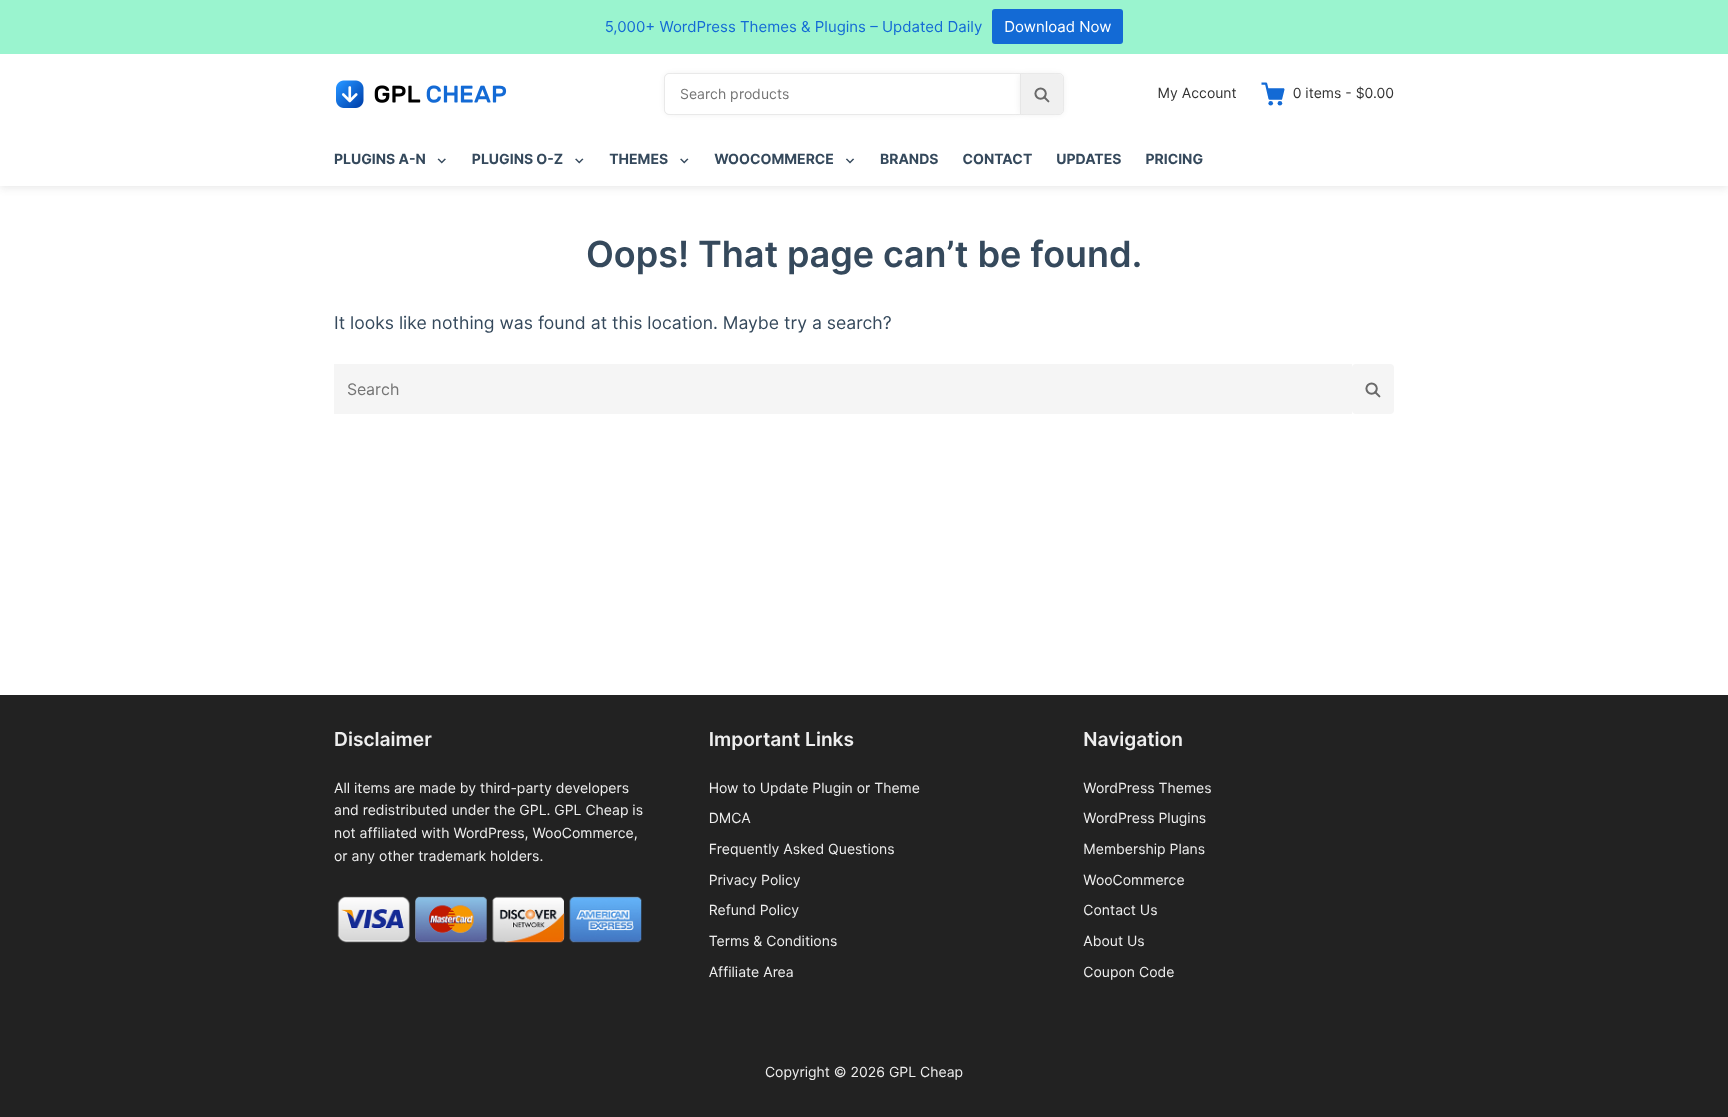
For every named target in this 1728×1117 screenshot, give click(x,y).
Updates (1088, 159)
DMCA (730, 818)
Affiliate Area (751, 972)
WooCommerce (774, 159)
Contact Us (1120, 910)
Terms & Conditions (773, 941)
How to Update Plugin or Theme (814, 788)
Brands (909, 159)
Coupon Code (1128, 972)
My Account (1197, 93)
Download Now (1057, 26)
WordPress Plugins (1144, 818)
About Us (1113, 941)
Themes (638, 159)
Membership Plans (1144, 849)
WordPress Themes (1147, 788)
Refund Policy (754, 910)
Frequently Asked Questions (802, 849)
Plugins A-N (380, 159)
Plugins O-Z (517, 159)
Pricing (1174, 159)
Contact (998, 159)
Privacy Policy (755, 880)
